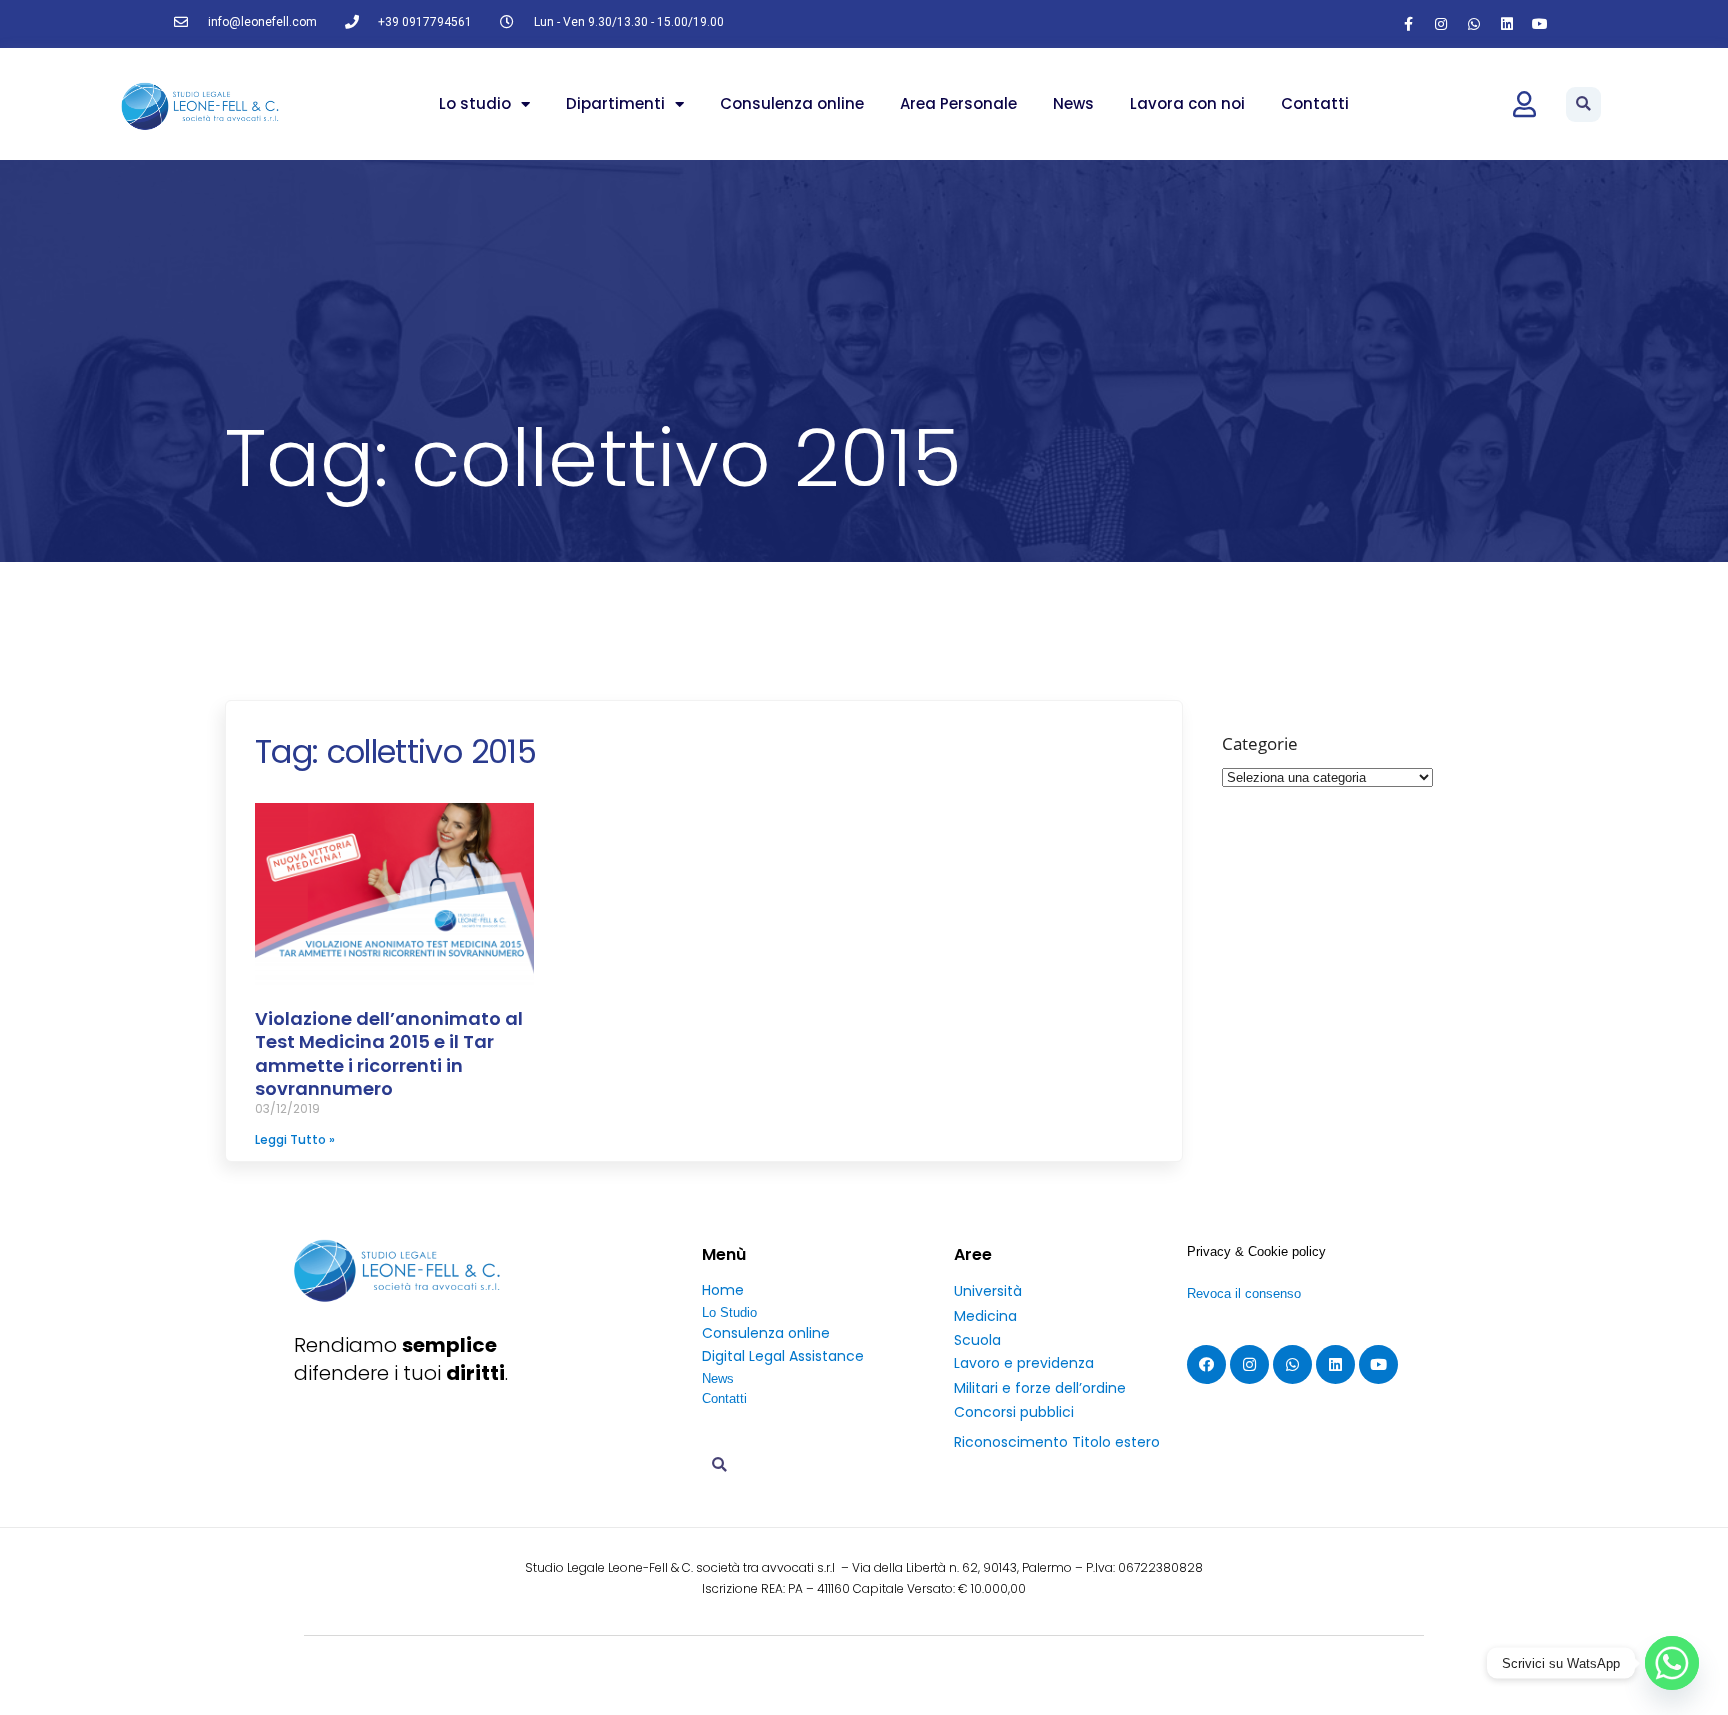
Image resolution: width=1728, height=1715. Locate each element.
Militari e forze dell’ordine (1040, 1388)
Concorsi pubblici (1014, 1412)
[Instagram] (1441, 24)
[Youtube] (1540, 24)
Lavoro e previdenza (1024, 1363)
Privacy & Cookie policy (1256, 1251)
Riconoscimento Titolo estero (1057, 1442)
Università (988, 1291)
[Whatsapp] (1474, 24)
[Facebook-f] (1408, 24)
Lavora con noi (1187, 103)
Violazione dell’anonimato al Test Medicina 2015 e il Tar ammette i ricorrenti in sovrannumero (389, 1053)
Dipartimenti (615, 103)
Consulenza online (792, 103)
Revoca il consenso (1244, 1293)
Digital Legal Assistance (783, 1356)
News (1073, 103)
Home (723, 1290)
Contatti (1315, 103)
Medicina (985, 1316)
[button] (1583, 104)
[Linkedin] (1507, 24)
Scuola (977, 1340)
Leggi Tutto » (295, 1139)
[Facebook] (1206, 1364)
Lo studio (475, 103)
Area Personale (958, 103)
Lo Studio (729, 1312)
